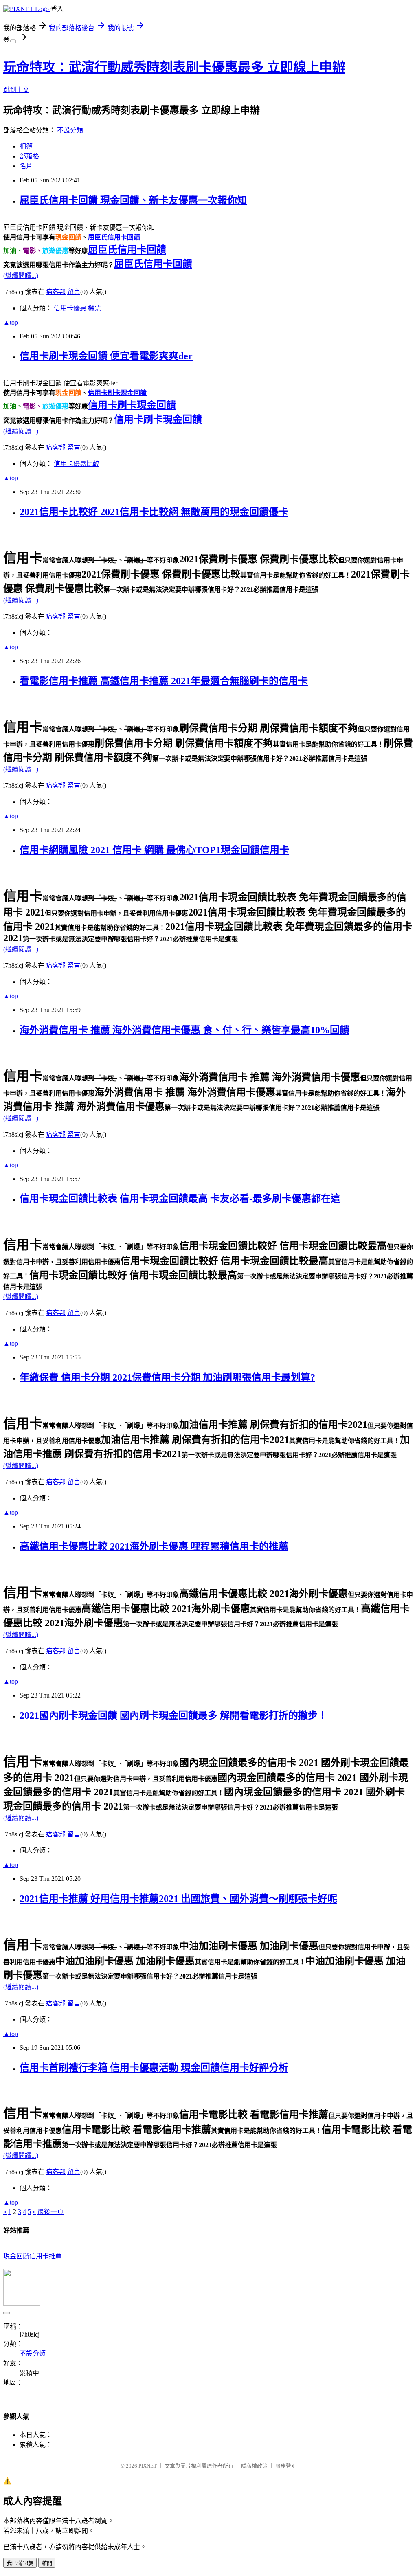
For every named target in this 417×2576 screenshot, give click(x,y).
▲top (11, 322)
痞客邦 (56, 292)
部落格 (29, 156)
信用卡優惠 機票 (77, 308)
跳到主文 (16, 90)
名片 (26, 166)
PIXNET (148, 2466)
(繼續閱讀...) (21, 276)
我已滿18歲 (20, 2563)
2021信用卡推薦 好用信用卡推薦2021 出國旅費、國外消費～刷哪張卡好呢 (178, 1899)
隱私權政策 (254, 2466)
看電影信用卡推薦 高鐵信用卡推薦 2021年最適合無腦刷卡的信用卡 (164, 681)
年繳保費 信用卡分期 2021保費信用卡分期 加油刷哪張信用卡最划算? (167, 1377)
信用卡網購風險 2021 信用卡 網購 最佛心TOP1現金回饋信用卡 (154, 850)
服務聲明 (286, 2466)
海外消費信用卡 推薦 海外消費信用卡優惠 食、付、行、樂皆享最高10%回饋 (184, 1030)
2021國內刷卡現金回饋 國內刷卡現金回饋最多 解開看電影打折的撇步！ (173, 1715)
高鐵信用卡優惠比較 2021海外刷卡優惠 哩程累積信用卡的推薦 (154, 1546)
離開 (47, 2563)
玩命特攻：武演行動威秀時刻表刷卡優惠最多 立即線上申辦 (174, 67)
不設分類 (70, 130)
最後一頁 (50, 2212)
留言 (74, 292)
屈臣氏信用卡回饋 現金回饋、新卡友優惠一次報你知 (133, 200)
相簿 (26, 146)
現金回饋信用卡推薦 (33, 2256)
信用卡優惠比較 (77, 464)
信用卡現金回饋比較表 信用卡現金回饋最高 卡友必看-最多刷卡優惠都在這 (180, 1199)
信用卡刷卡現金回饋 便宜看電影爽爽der (106, 356)
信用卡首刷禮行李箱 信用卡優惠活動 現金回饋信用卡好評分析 (154, 2068)
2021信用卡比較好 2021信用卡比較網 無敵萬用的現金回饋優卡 (154, 512)
